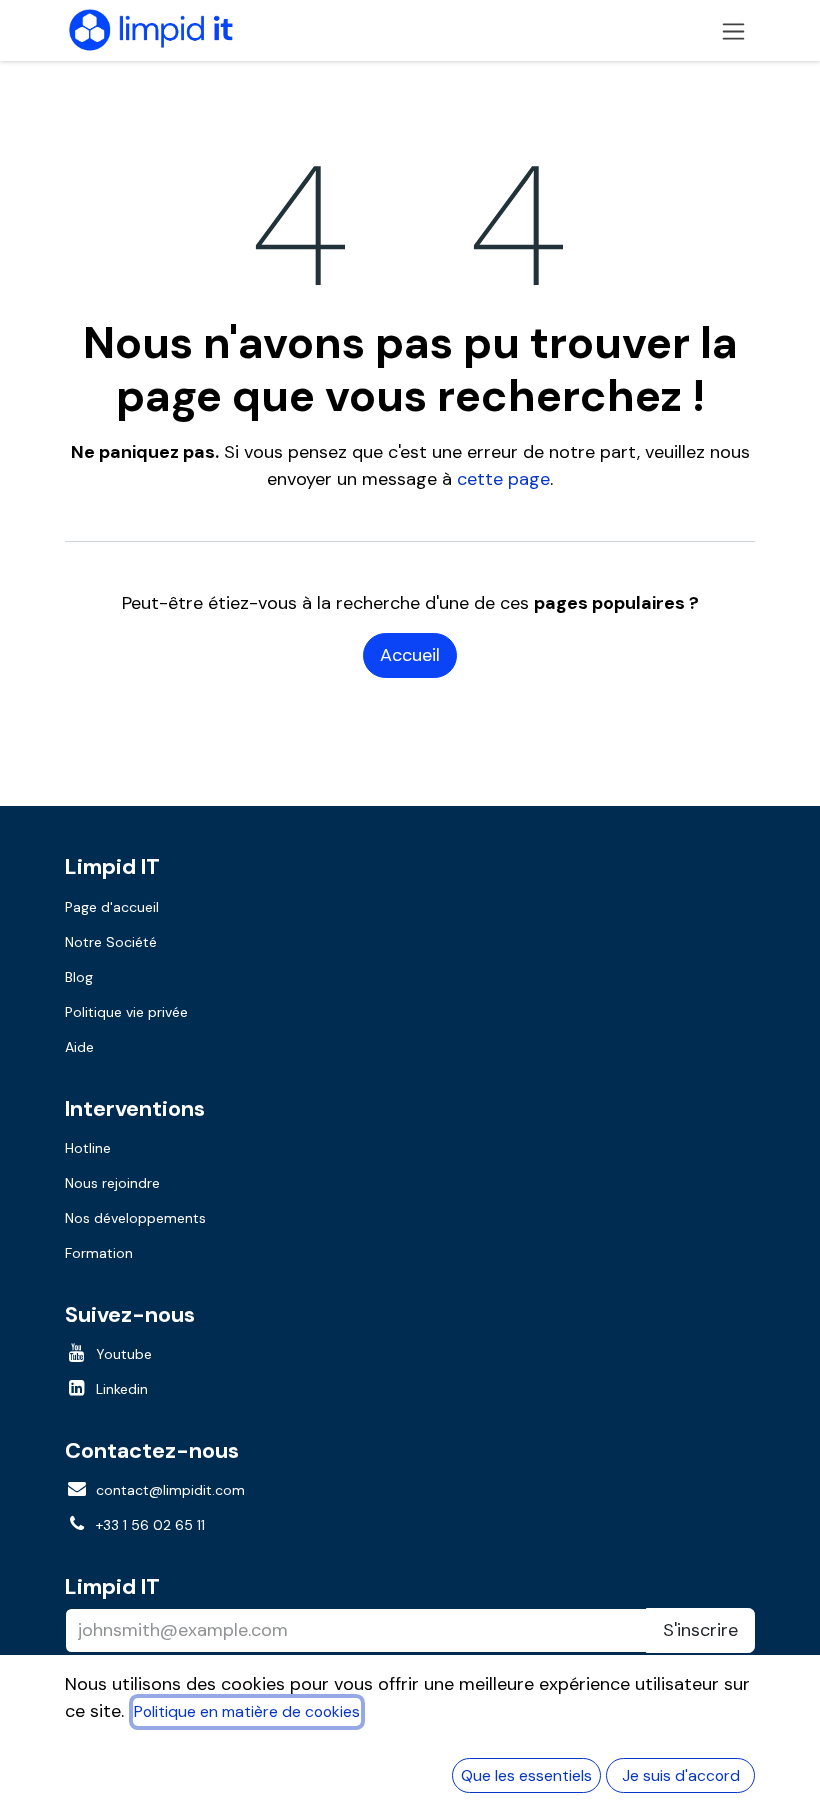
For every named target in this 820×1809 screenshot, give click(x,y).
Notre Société (111, 942)
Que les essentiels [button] (526, 1775)
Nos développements (135, 1218)
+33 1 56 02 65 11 (150, 1525)
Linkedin (122, 1389)
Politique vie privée (126, 1012)
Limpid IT (112, 1586)
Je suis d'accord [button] (681, 1775)
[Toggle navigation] (733, 30)
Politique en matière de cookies (247, 1711)
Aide (79, 1047)
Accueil (410, 655)
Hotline (88, 1148)
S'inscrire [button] (700, 1630)
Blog (79, 977)
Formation (99, 1253)
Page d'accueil (112, 907)
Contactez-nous (152, 1450)
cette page (503, 479)
